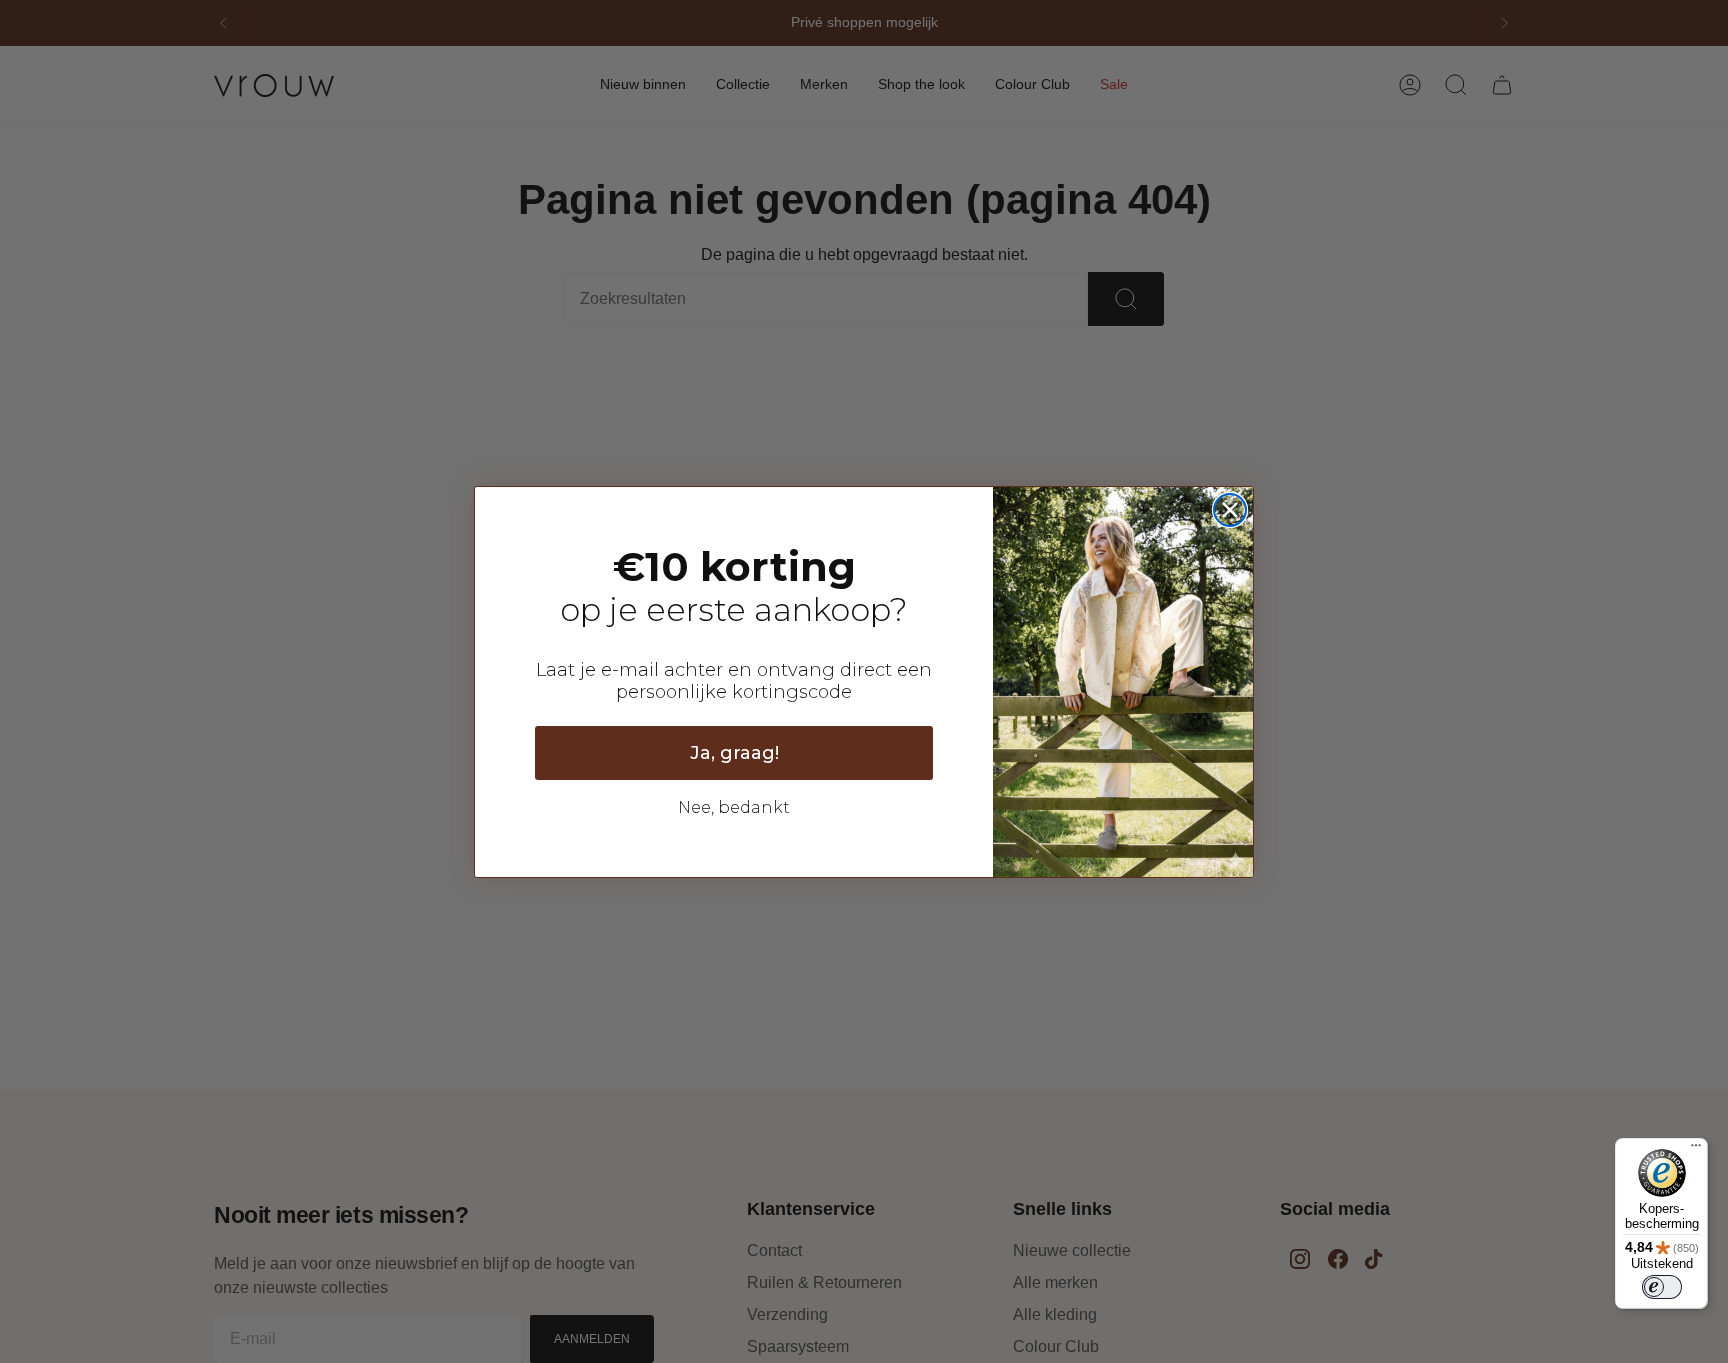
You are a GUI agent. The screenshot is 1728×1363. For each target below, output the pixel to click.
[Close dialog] (1230, 510)
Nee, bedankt (734, 807)
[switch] (1662, 1287)
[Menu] (1696, 1150)
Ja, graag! (734, 753)
